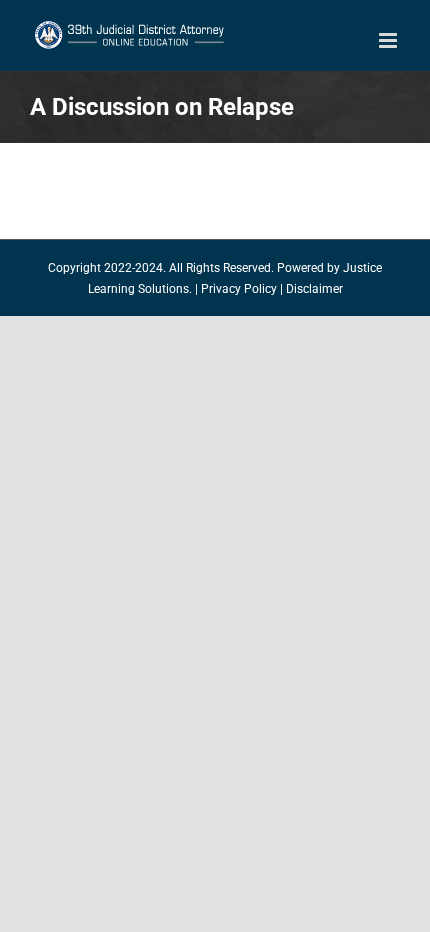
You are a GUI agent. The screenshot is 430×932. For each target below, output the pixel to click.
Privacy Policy (239, 289)
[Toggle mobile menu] (389, 40)
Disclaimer (314, 289)
